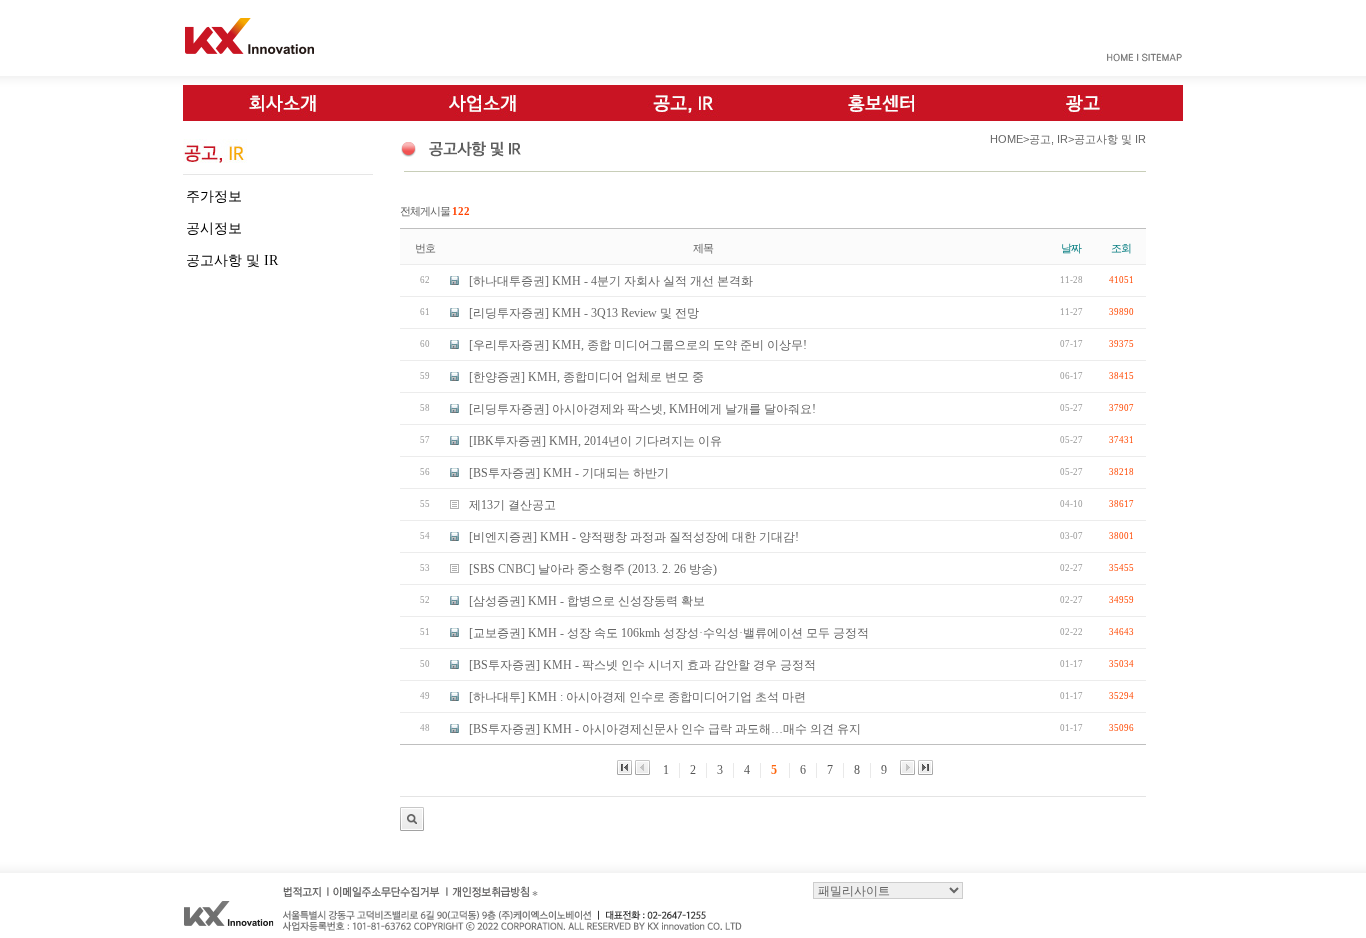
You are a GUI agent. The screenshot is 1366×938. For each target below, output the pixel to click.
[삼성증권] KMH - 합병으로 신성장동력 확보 (587, 601)
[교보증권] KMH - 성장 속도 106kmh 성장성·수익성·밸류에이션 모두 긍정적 (669, 633)
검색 (412, 819)
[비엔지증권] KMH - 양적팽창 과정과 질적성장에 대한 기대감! (634, 537)
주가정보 (214, 196)
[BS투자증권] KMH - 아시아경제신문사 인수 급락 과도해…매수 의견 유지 (665, 729)
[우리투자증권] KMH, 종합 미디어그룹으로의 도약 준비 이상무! (638, 345)
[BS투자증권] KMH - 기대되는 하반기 (569, 473)
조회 (1121, 248)
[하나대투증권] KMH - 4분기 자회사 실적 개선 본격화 (611, 281)
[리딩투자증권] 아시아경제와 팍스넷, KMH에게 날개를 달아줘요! (642, 409)
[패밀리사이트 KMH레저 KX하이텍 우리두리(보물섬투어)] (888, 889)
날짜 (1071, 248)
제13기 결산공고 (512, 505)
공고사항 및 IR (232, 260)
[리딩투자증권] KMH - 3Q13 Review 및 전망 (584, 313)
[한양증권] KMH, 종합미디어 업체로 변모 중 (586, 377)
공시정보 (214, 228)
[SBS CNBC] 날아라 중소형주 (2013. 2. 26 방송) (593, 569)
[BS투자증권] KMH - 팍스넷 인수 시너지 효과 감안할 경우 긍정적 (642, 665)
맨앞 (624, 767)
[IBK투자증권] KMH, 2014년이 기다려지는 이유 (595, 441)
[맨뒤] (925, 767)
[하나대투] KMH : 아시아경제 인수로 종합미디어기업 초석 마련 (637, 697)
